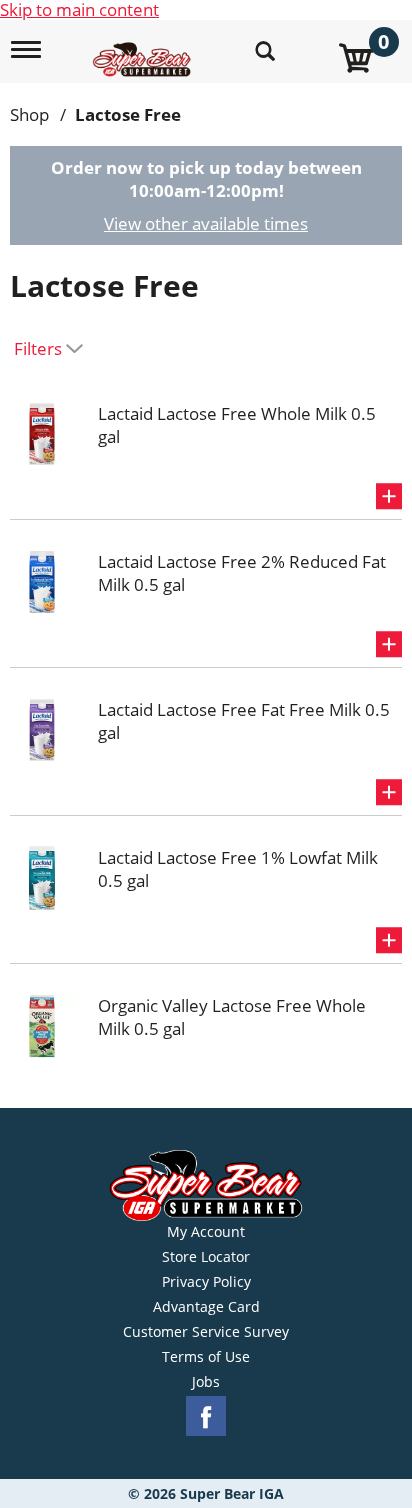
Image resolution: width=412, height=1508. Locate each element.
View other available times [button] (206, 223)
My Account (206, 1232)
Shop (29, 114)
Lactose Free (128, 114)
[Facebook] (206, 1416)
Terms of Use (206, 1357)
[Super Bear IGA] (144, 48)
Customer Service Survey (206, 1332)
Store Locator (206, 1257)
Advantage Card (206, 1307)
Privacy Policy (206, 1282)
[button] (389, 496)
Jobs (206, 1382)
